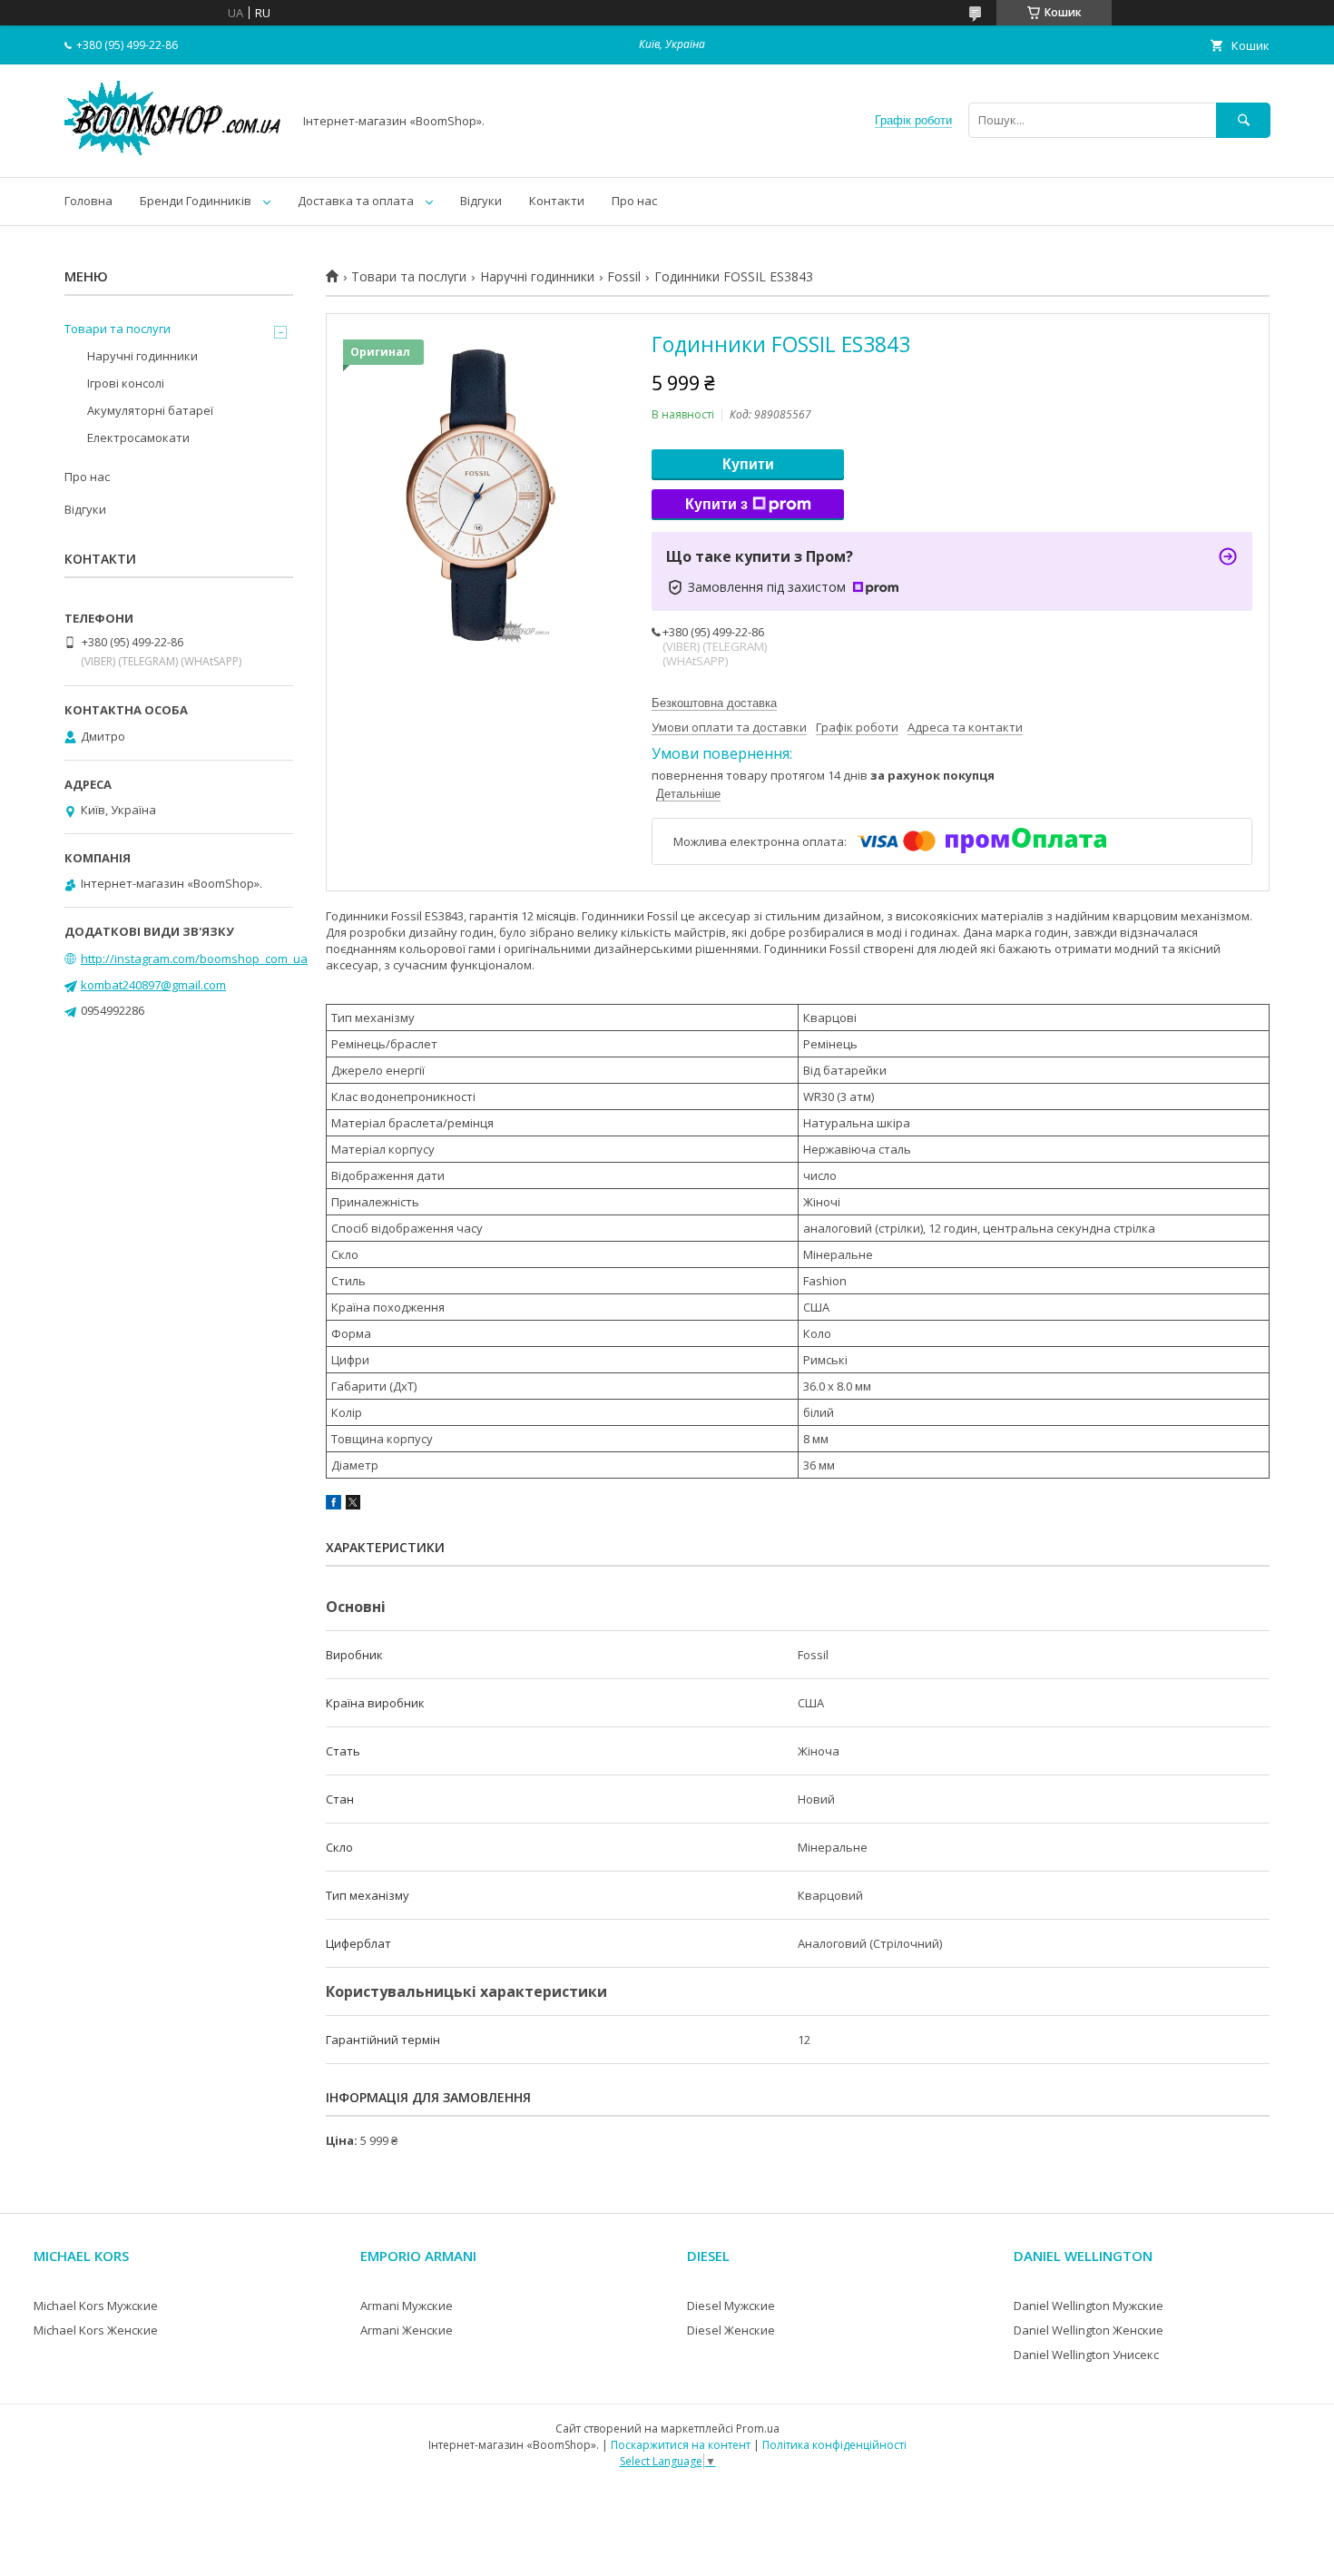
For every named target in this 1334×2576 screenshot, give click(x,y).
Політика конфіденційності (834, 2445)
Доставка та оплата (356, 201)
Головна (88, 201)
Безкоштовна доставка (714, 703)
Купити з (716, 504)
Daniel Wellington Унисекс (1086, 2355)
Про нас (634, 201)
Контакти (557, 201)
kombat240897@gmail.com (153, 985)
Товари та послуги (409, 277)
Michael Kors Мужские (96, 2306)
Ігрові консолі (126, 383)
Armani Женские (407, 2330)
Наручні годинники (537, 277)
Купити (748, 464)
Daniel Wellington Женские (1089, 2330)
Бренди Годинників (196, 201)
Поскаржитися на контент (681, 2445)
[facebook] (333, 1505)
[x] (353, 1505)
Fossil (624, 277)
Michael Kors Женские (96, 2330)
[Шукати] (1243, 120)
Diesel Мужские (731, 2306)
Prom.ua (758, 2429)
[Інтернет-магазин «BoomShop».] (173, 153)
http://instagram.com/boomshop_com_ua (194, 959)
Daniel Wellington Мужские (1089, 2306)
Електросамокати (138, 438)
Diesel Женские (731, 2330)
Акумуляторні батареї (150, 410)
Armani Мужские (407, 2306)
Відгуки (481, 201)
